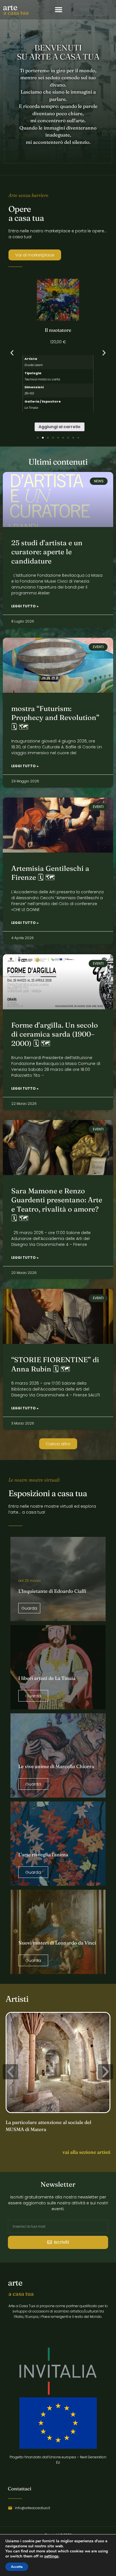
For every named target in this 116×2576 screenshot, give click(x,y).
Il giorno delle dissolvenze (58, 330)
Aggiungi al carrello (60, 413)
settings (51, 2556)
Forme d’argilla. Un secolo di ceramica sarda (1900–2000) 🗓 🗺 (55, 1034)
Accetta (17, 2567)
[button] (59, 10)
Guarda (29, 1608)
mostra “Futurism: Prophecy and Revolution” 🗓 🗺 (55, 718)
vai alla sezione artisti (86, 2152)
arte (10, 7)
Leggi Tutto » (25, 606)
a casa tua (16, 13)
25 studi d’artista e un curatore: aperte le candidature (47, 552)
